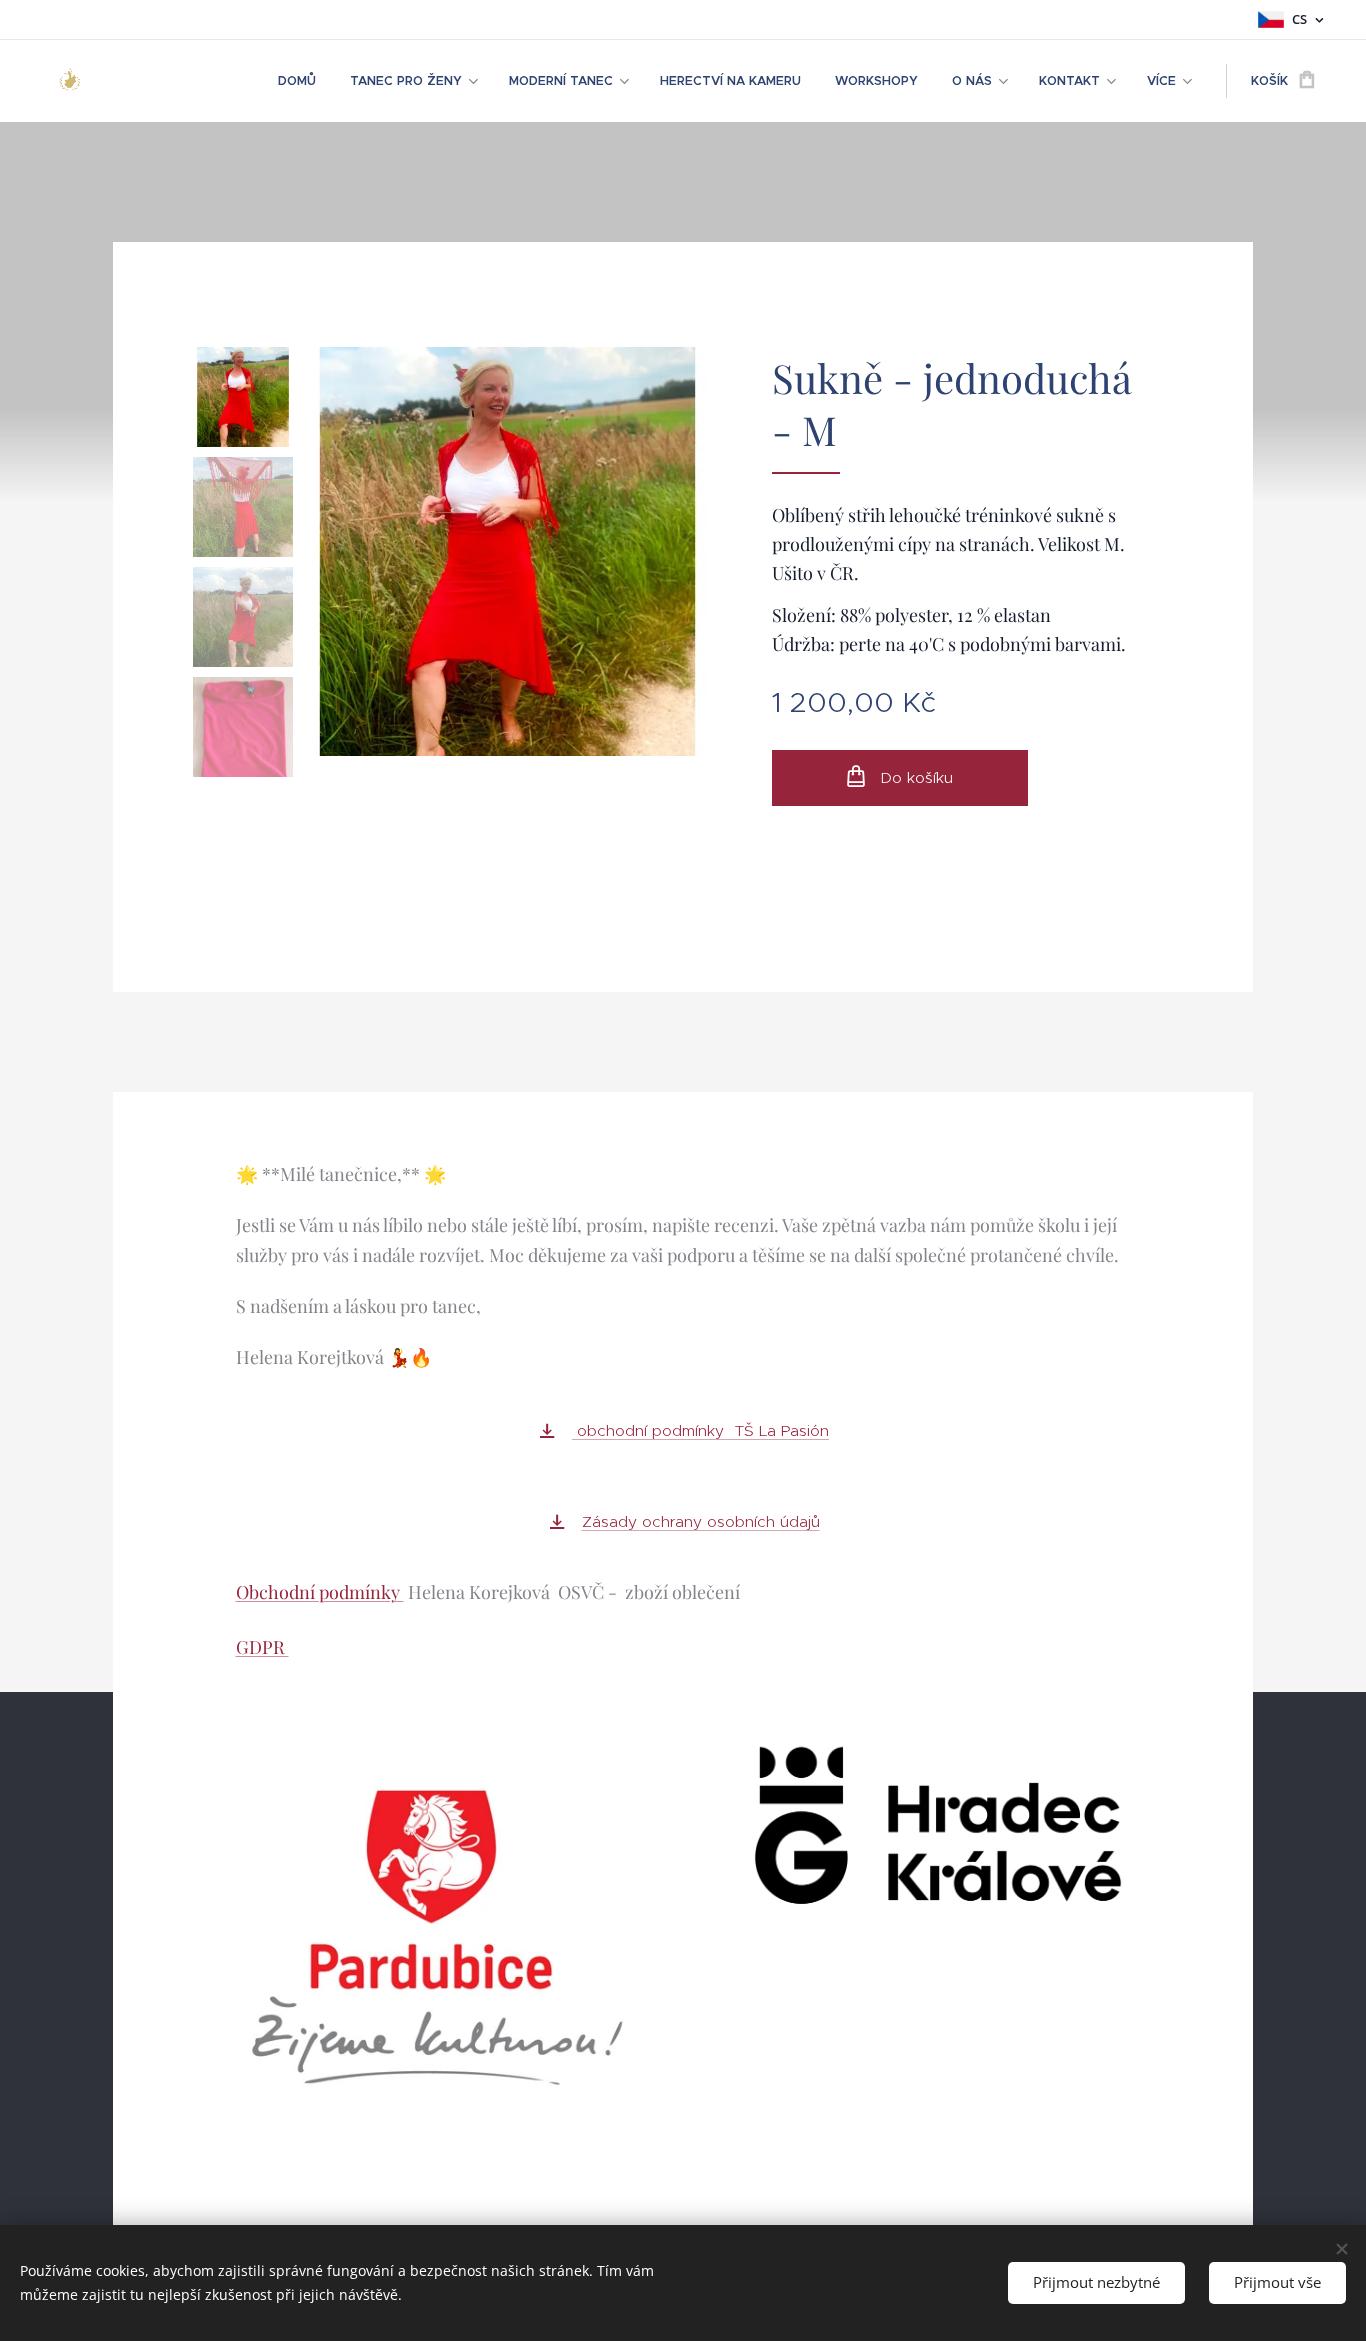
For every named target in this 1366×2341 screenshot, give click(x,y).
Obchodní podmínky (320, 1592)
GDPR (262, 1647)
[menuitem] (297, 81)
